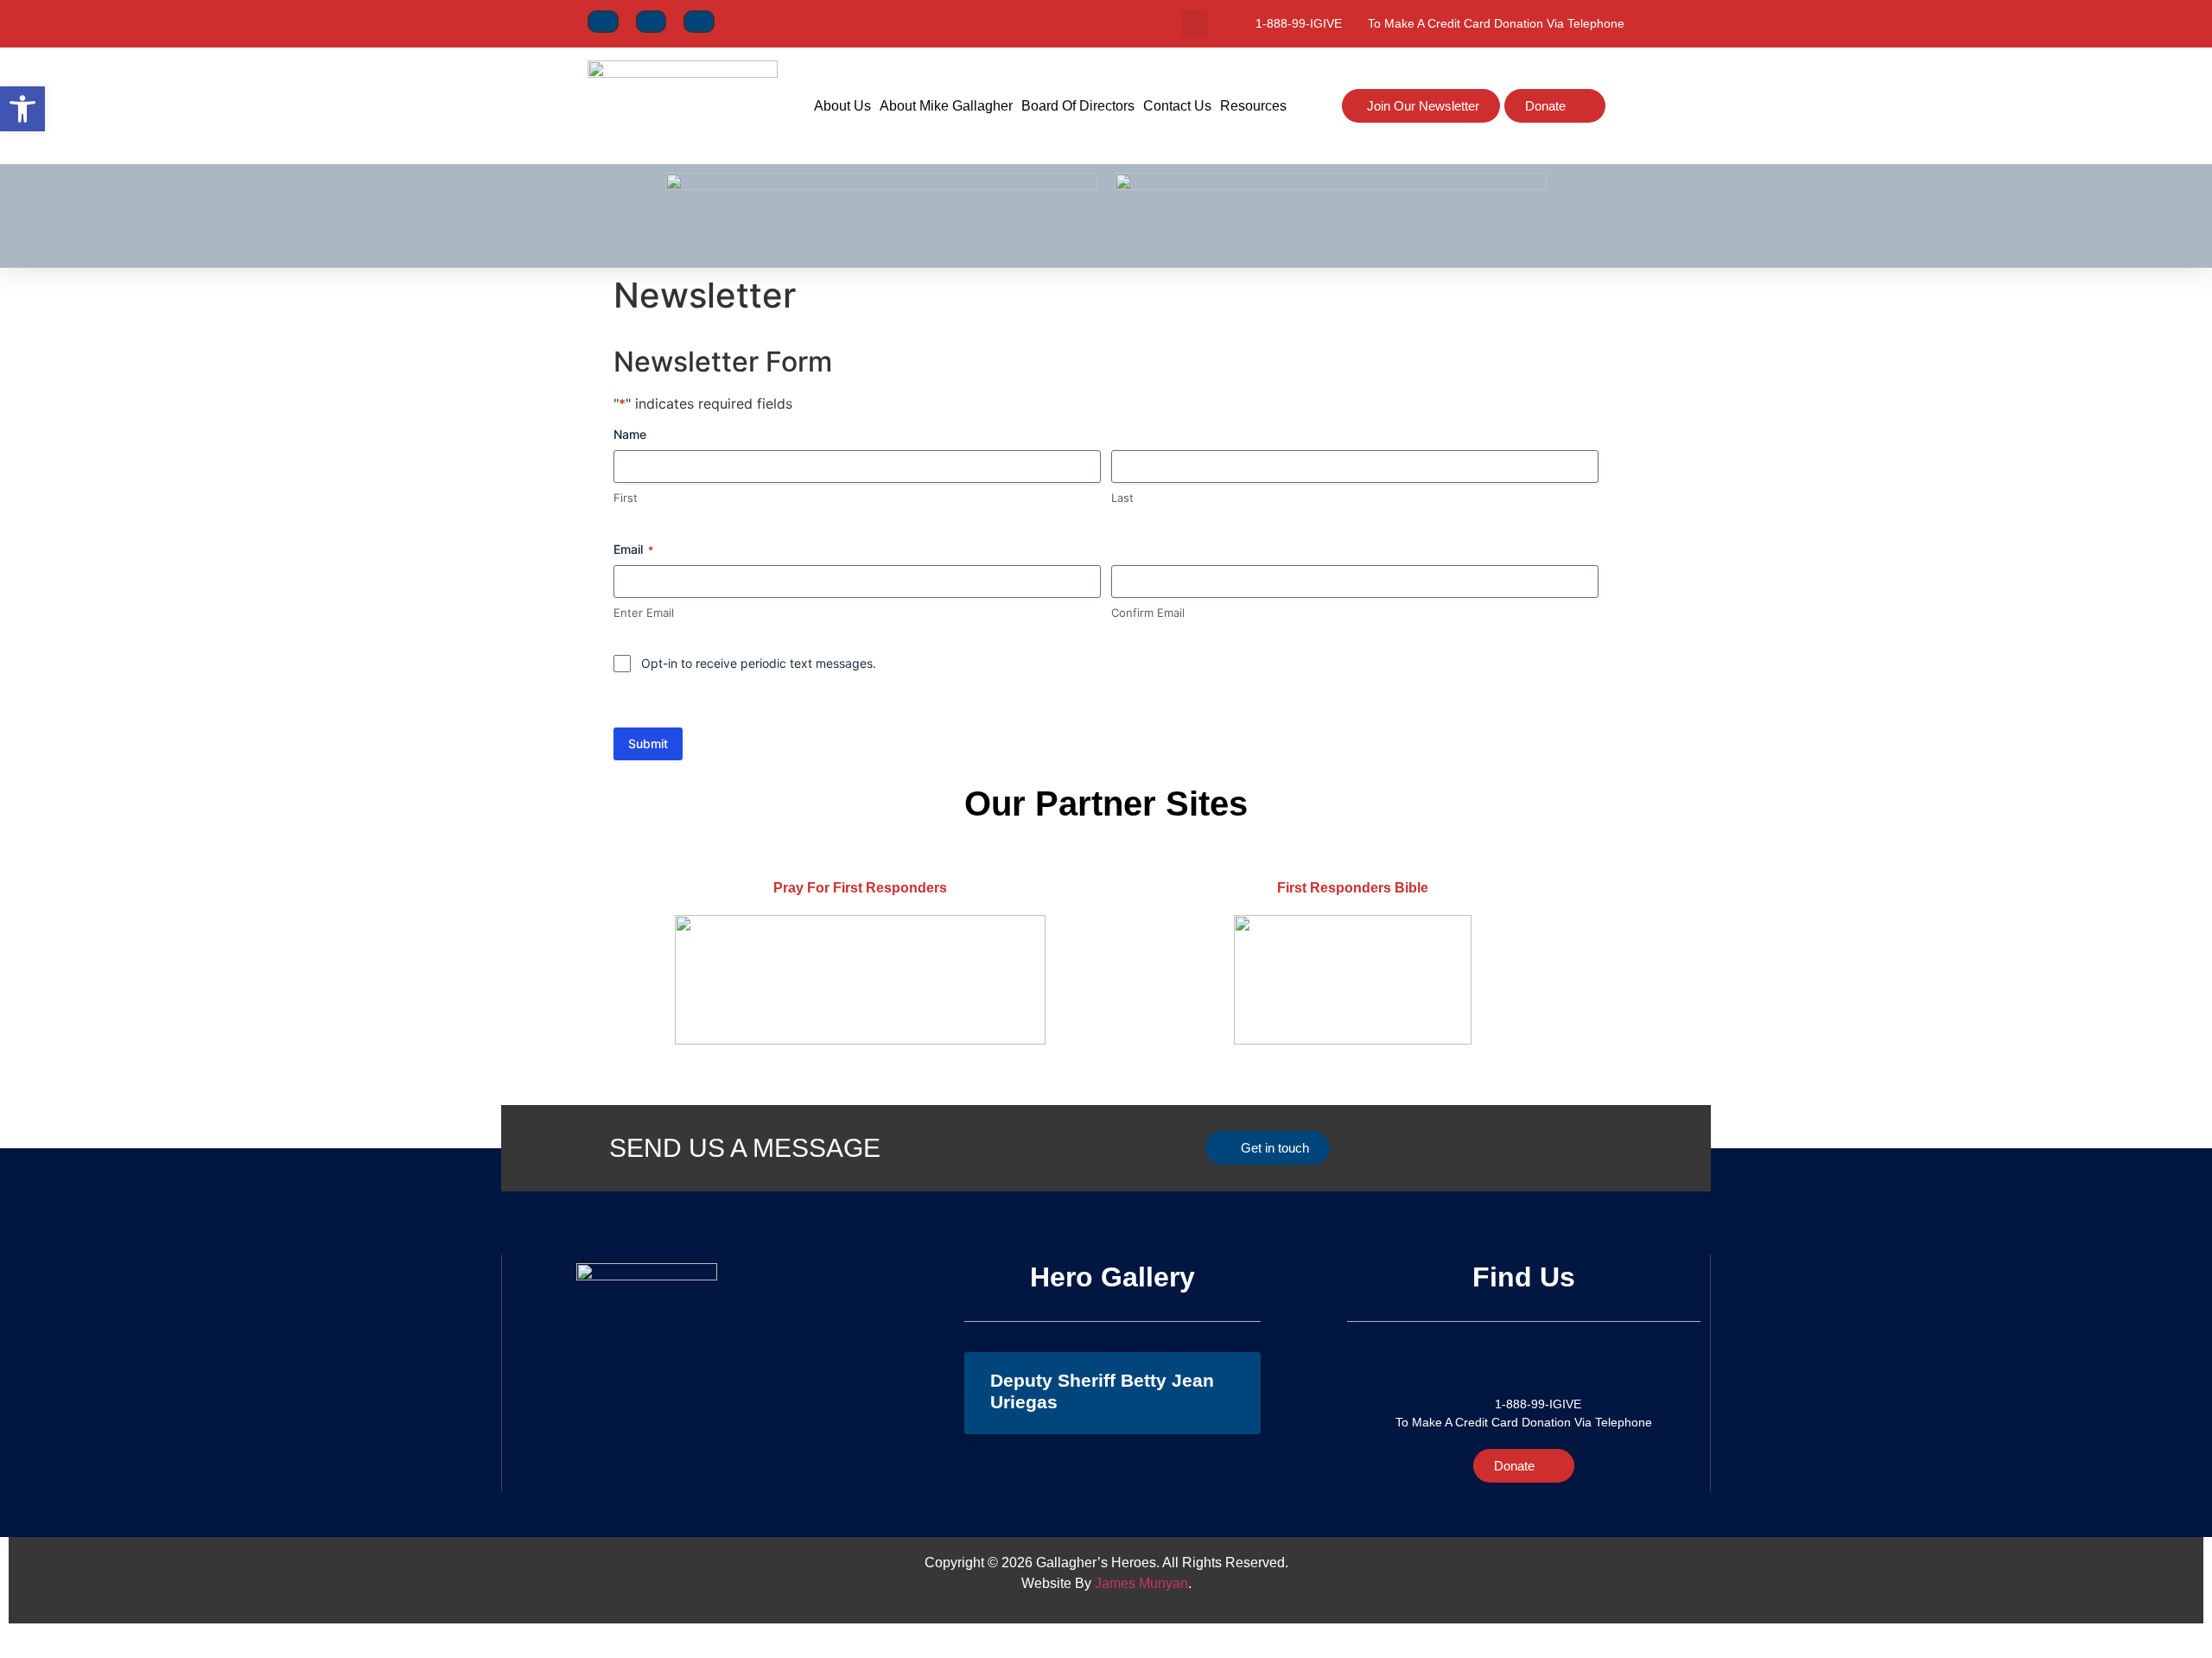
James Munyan (1141, 1583)
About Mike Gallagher (946, 106)
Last (1122, 498)
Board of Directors (1078, 106)
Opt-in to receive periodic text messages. (759, 663)
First (626, 498)
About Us (842, 106)
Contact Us (1177, 106)
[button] (1195, 24)
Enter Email (644, 613)
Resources (1253, 106)
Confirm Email (1148, 613)
